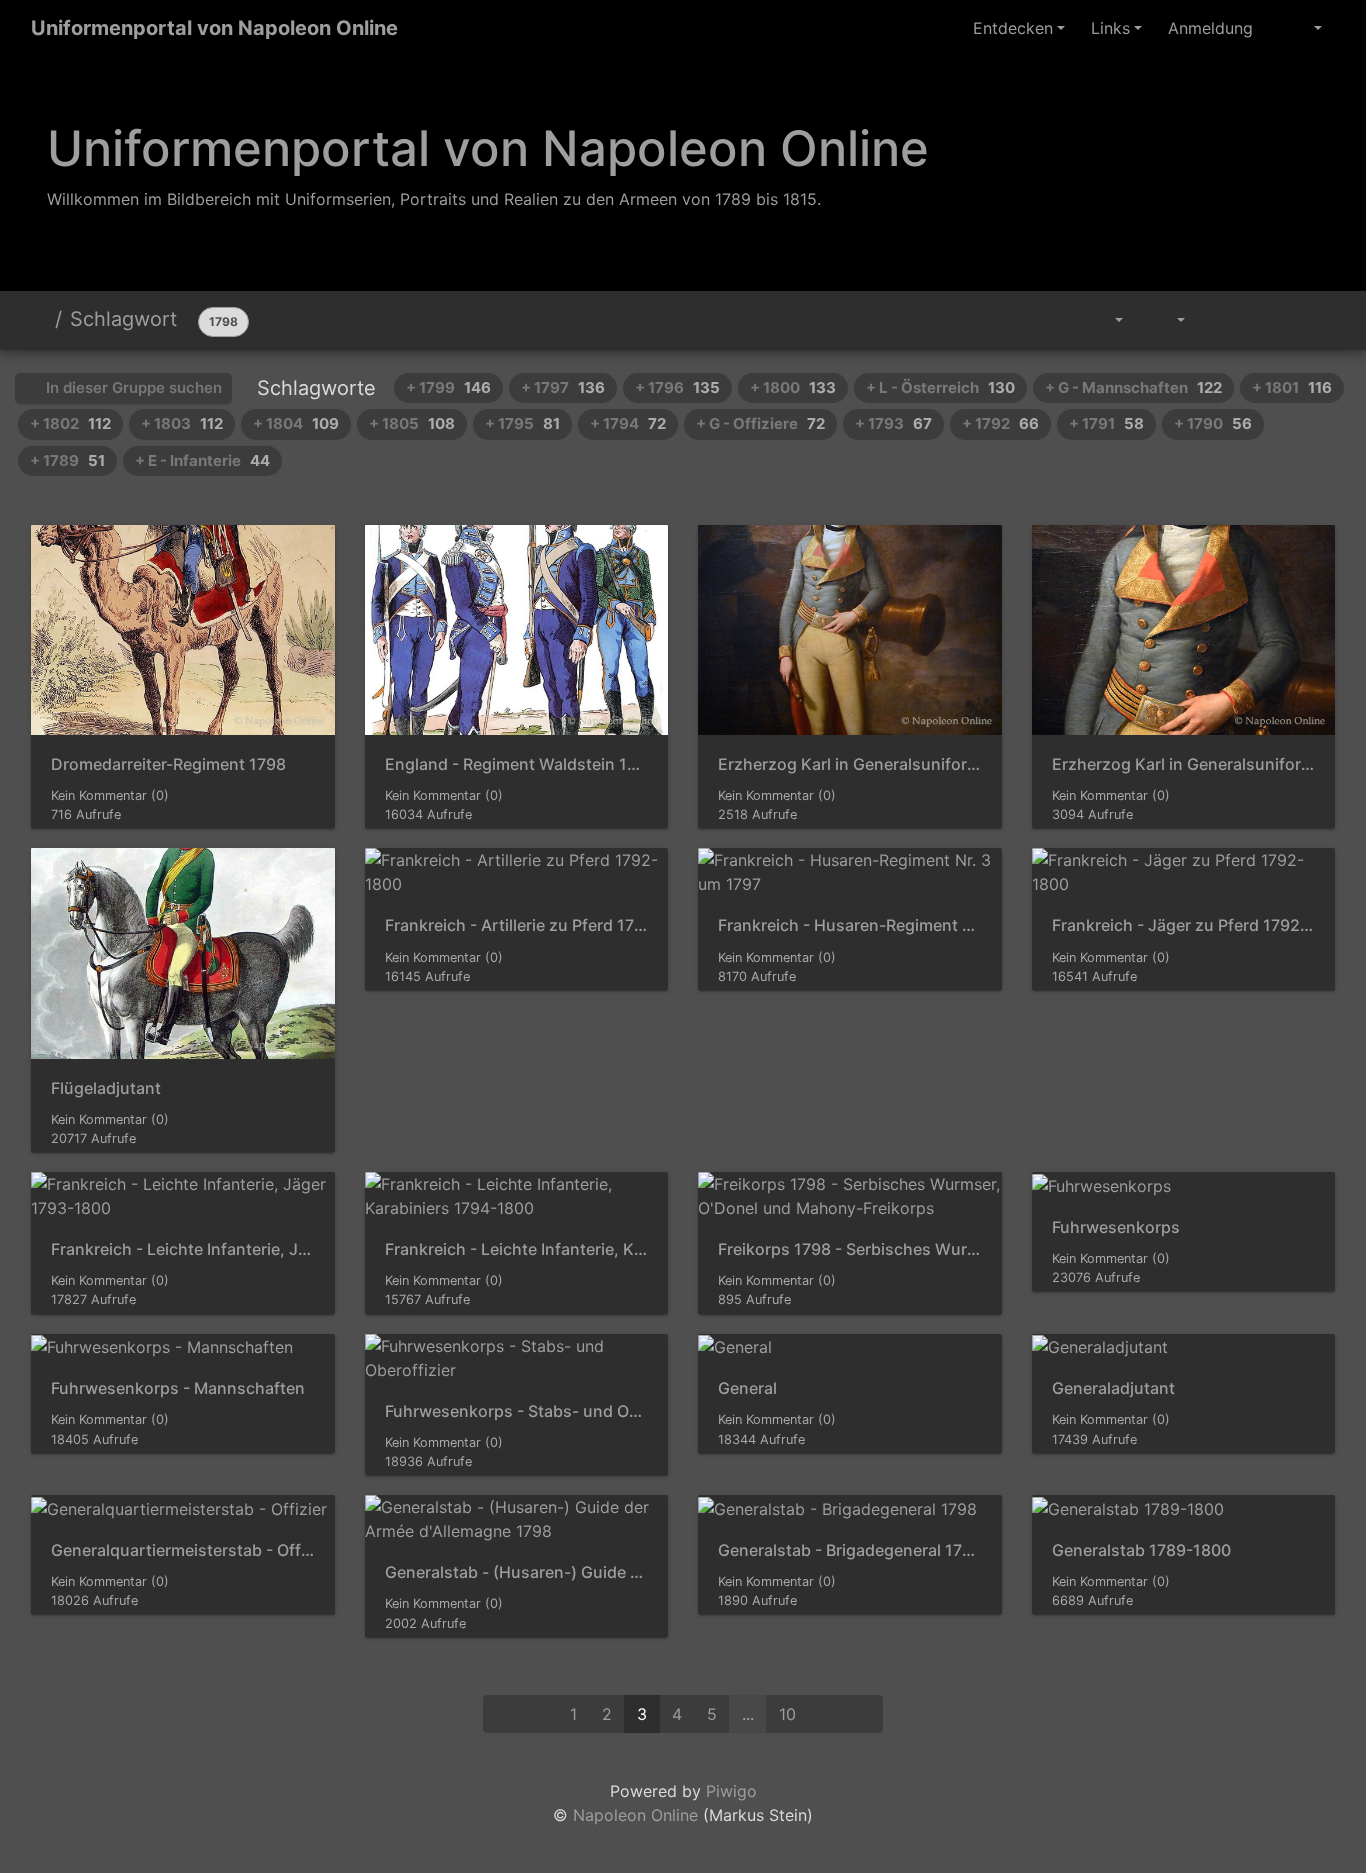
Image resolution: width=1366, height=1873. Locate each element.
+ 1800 (793, 387)
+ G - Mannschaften (1133, 387)
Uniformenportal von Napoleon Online (214, 28)
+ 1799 (448, 387)
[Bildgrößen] (1167, 320)
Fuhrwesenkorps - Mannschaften (178, 1388)
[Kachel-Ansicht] (1267, 320)
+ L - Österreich (940, 387)
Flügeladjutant (106, 1088)
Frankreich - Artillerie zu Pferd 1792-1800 (517, 925)
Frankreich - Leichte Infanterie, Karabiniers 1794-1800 (517, 1249)
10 (787, 1714)
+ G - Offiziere (760, 423)
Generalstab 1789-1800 (1141, 1550)
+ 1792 (1000, 423)
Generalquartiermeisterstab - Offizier (183, 1550)
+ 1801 (1292, 387)
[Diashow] (1221, 320)
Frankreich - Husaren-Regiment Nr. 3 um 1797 (850, 925)
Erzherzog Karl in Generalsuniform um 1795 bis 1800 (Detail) (1184, 764)
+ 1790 (1213, 423)
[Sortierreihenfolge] (1104, 320)
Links (1110, 28)
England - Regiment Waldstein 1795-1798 (517, 764)
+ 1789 (67, 460)
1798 (223, 321)
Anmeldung (1210, 28)
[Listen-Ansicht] (1312, 320)
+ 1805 (412, 423)
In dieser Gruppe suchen (132, 387)
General (747, 1388)
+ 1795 (522, 423)
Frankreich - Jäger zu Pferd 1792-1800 (1184, 925)
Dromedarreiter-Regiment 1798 (168, 764)
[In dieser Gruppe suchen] (1054, 320)
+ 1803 (182, 423)
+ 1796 (677, 387)
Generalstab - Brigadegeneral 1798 (850, 1550)
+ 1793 (893, 423)
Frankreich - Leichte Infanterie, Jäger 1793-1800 (183, 1249)
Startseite (39, 319)
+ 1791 (1106, 423)
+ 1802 (70, 423)
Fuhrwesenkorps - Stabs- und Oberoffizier (517, 1411)
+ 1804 (296, 423)
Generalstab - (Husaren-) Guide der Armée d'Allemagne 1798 (517, 1572)
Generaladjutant (1113, 1388)
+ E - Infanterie (202, 460)
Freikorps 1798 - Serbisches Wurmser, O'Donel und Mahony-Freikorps (850, 1249)
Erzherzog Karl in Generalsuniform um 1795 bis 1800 (850, 764)
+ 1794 (628, 423)
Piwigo (731, 1791)
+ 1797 (563, 387)
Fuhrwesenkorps (1116, 1227)
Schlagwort (123, 319)
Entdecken (1013, 28)
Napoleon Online (635, 1815)
